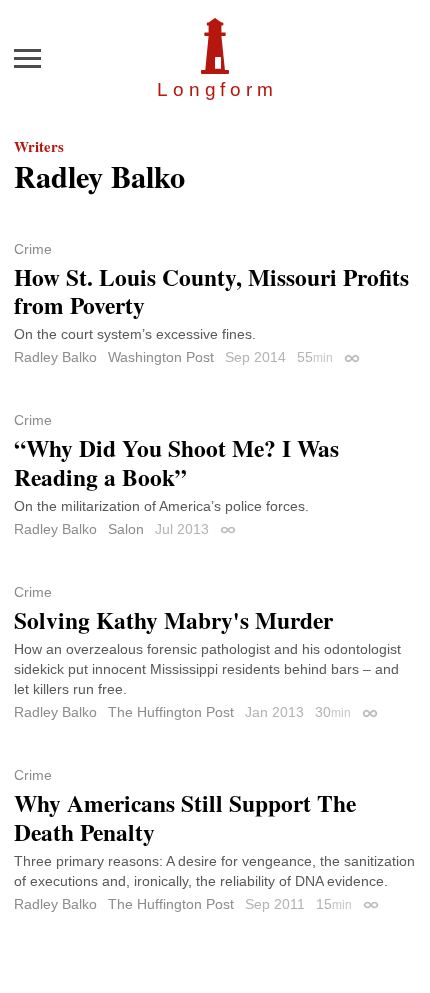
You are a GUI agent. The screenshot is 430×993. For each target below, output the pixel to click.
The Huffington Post (171, 712)
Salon (126, 529)
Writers (39, 146)
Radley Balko (55, 357)
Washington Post (161, 357)
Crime (33, 249)
